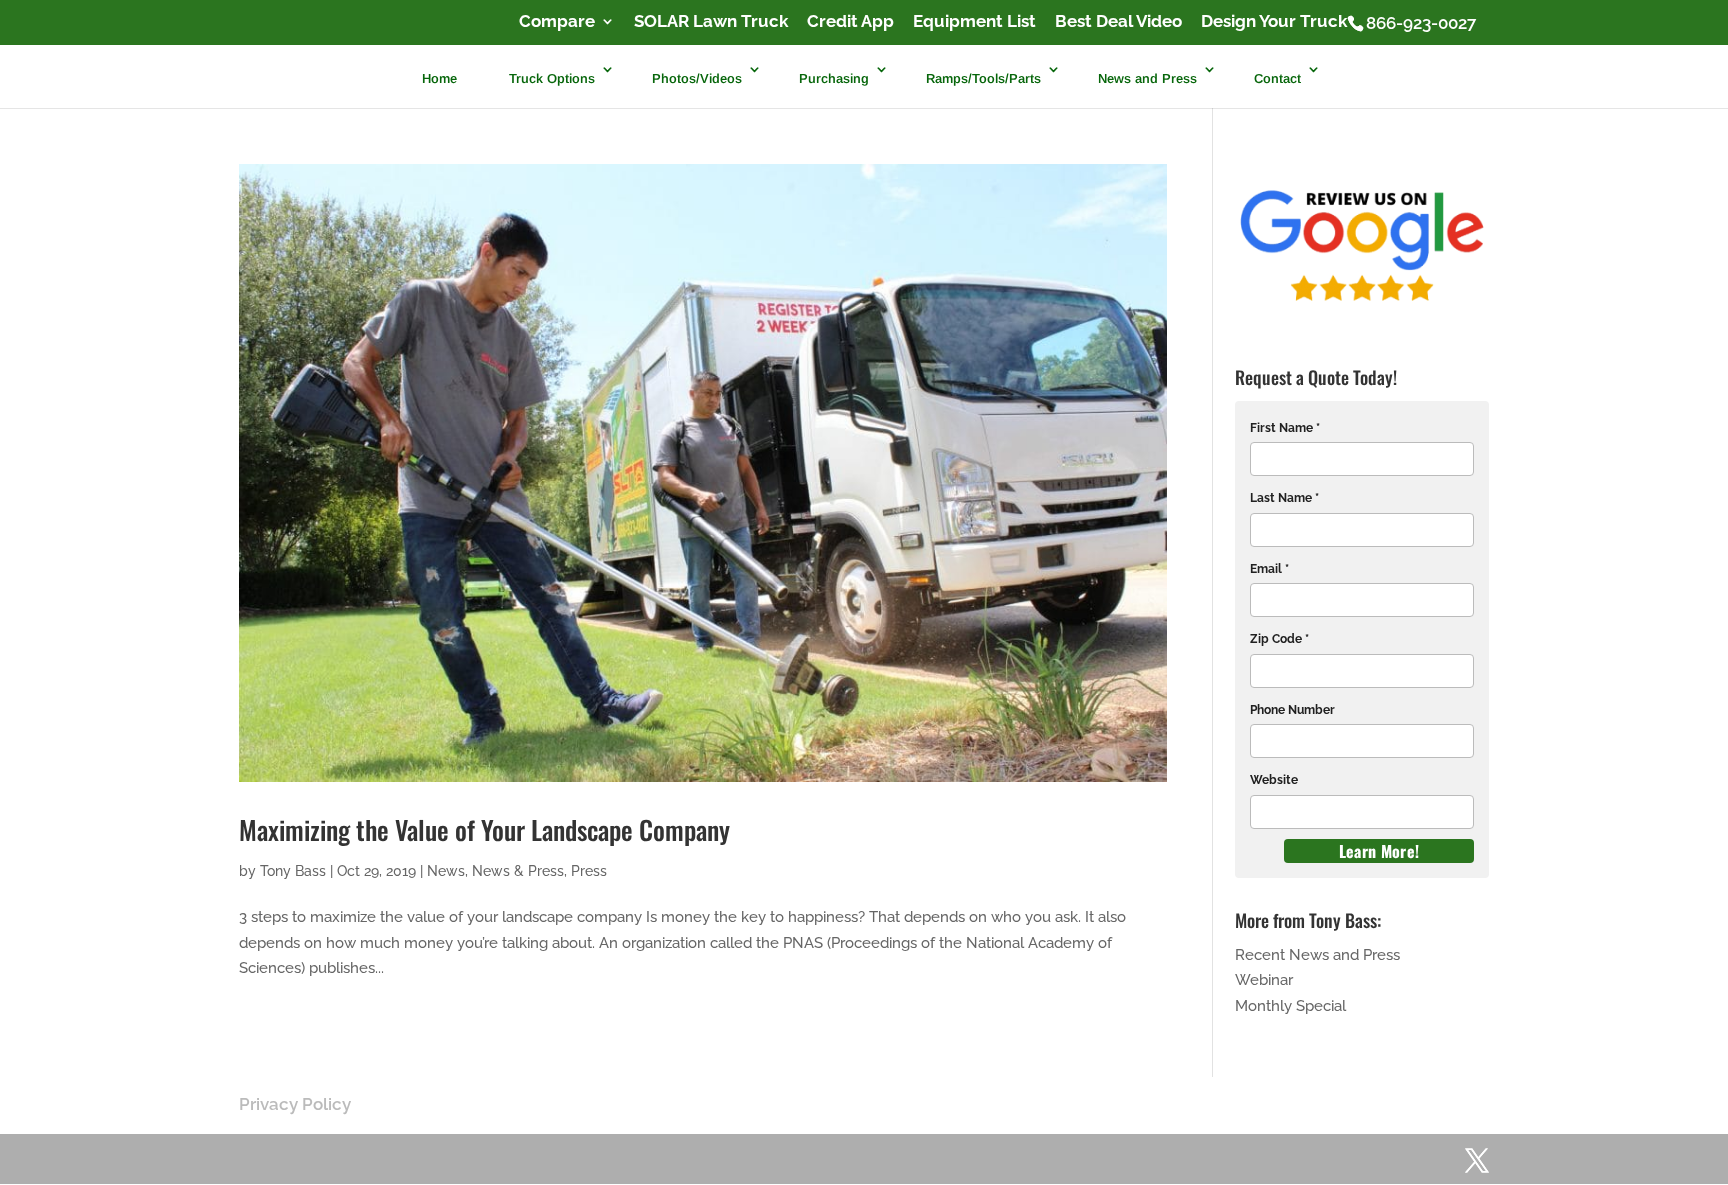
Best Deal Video (1118, 22)
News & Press (518, 871)
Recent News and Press (1317, 955)
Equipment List (974, 22)
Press (589, 871)
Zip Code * (1279, 639)
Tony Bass (293, 871)
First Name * (1285, 428)
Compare (557, 22)
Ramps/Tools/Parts (983, 77)
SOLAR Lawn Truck (711, 22)
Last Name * (1284, 498)
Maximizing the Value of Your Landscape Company (484, 829)
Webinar (1264, 980)
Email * (1269, 569)
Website (1274, 780)
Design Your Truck (1274, 22)
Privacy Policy (295, 1104)
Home (439, 77)
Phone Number (1292, 710)
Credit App (850, 22)
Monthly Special (1290, 1006)
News (446, 871)
